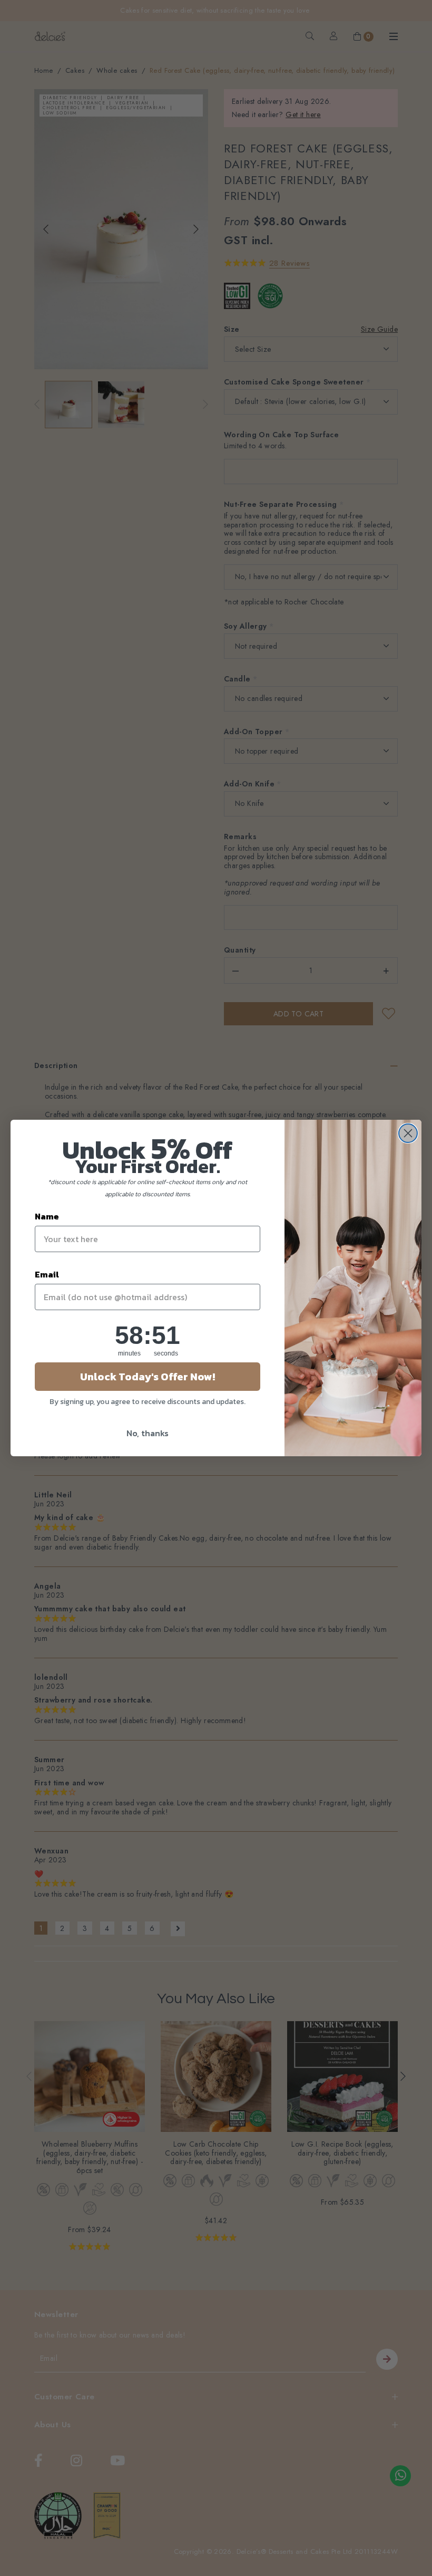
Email (47, 1274)
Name (47, 1216)
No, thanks (148, 1433)
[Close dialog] (408, 1133)
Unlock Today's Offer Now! (148, 1377)
